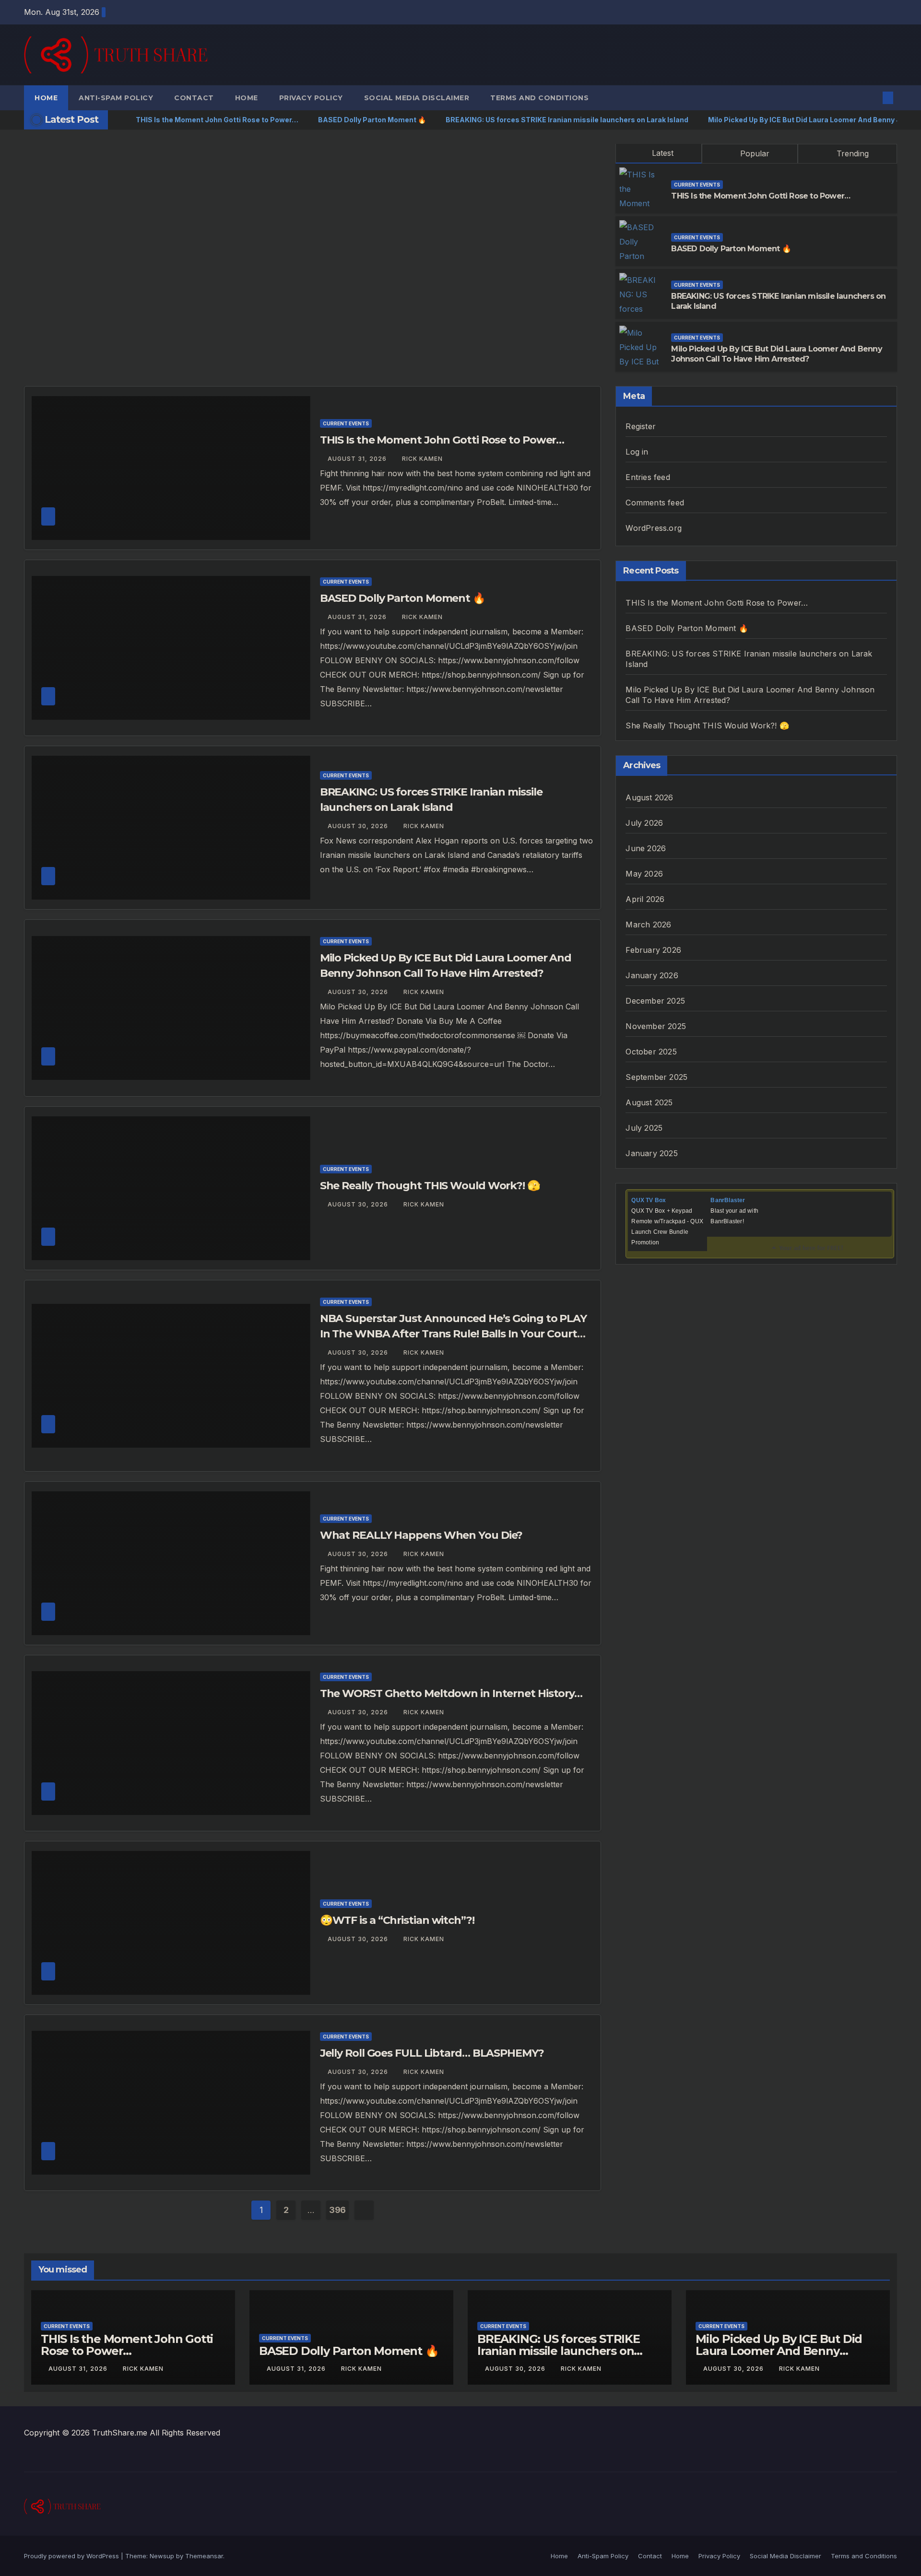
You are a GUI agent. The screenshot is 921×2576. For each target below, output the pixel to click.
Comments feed (655, 503)
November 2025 (656, 1026)
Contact (194, 98)
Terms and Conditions (539, 98)
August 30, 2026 (359, 826)
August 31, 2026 (358, 459)
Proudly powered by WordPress (72, 2556)
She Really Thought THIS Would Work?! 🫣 (430, 1186)
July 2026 (644, 823)
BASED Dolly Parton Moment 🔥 (731, 249)
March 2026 (648, 925)
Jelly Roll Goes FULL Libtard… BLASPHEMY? (432, 2053)
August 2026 (649, 797)
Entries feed (648, 477)
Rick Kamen (422, 459)
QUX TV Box (649, 1200)
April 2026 (645, 899)
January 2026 (652, 975)
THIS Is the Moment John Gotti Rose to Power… (761, 196)
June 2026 (646, 848)
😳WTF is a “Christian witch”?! (397, 1920)
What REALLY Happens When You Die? (421, 1535)
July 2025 (644, 1128)
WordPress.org (654, 528)
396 (337, 2210)
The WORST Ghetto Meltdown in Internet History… (451, 1693)
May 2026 (644, 874)
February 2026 (653, 950)
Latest (663, 153)
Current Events (697, 185)
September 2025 (656, 1077)
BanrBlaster (728, 1200)
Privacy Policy (311, 98)
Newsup (162, 2556)
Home (46, 98)
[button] (872, 98)
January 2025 (651, 1153)
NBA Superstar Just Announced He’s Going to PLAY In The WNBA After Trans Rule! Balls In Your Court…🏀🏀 (453, 1334)
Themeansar (204, 2556)
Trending (851, 153)
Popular (754, 153)
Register (641, 426)
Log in (637, 452)
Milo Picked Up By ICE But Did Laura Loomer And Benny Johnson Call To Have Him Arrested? (776, 354)
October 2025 (651, 1052)
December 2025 (655, 1001)
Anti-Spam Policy (116, 98)
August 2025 (649, 1102)
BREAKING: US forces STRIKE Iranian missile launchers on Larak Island (559, 2351)
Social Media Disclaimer (417, 98)
